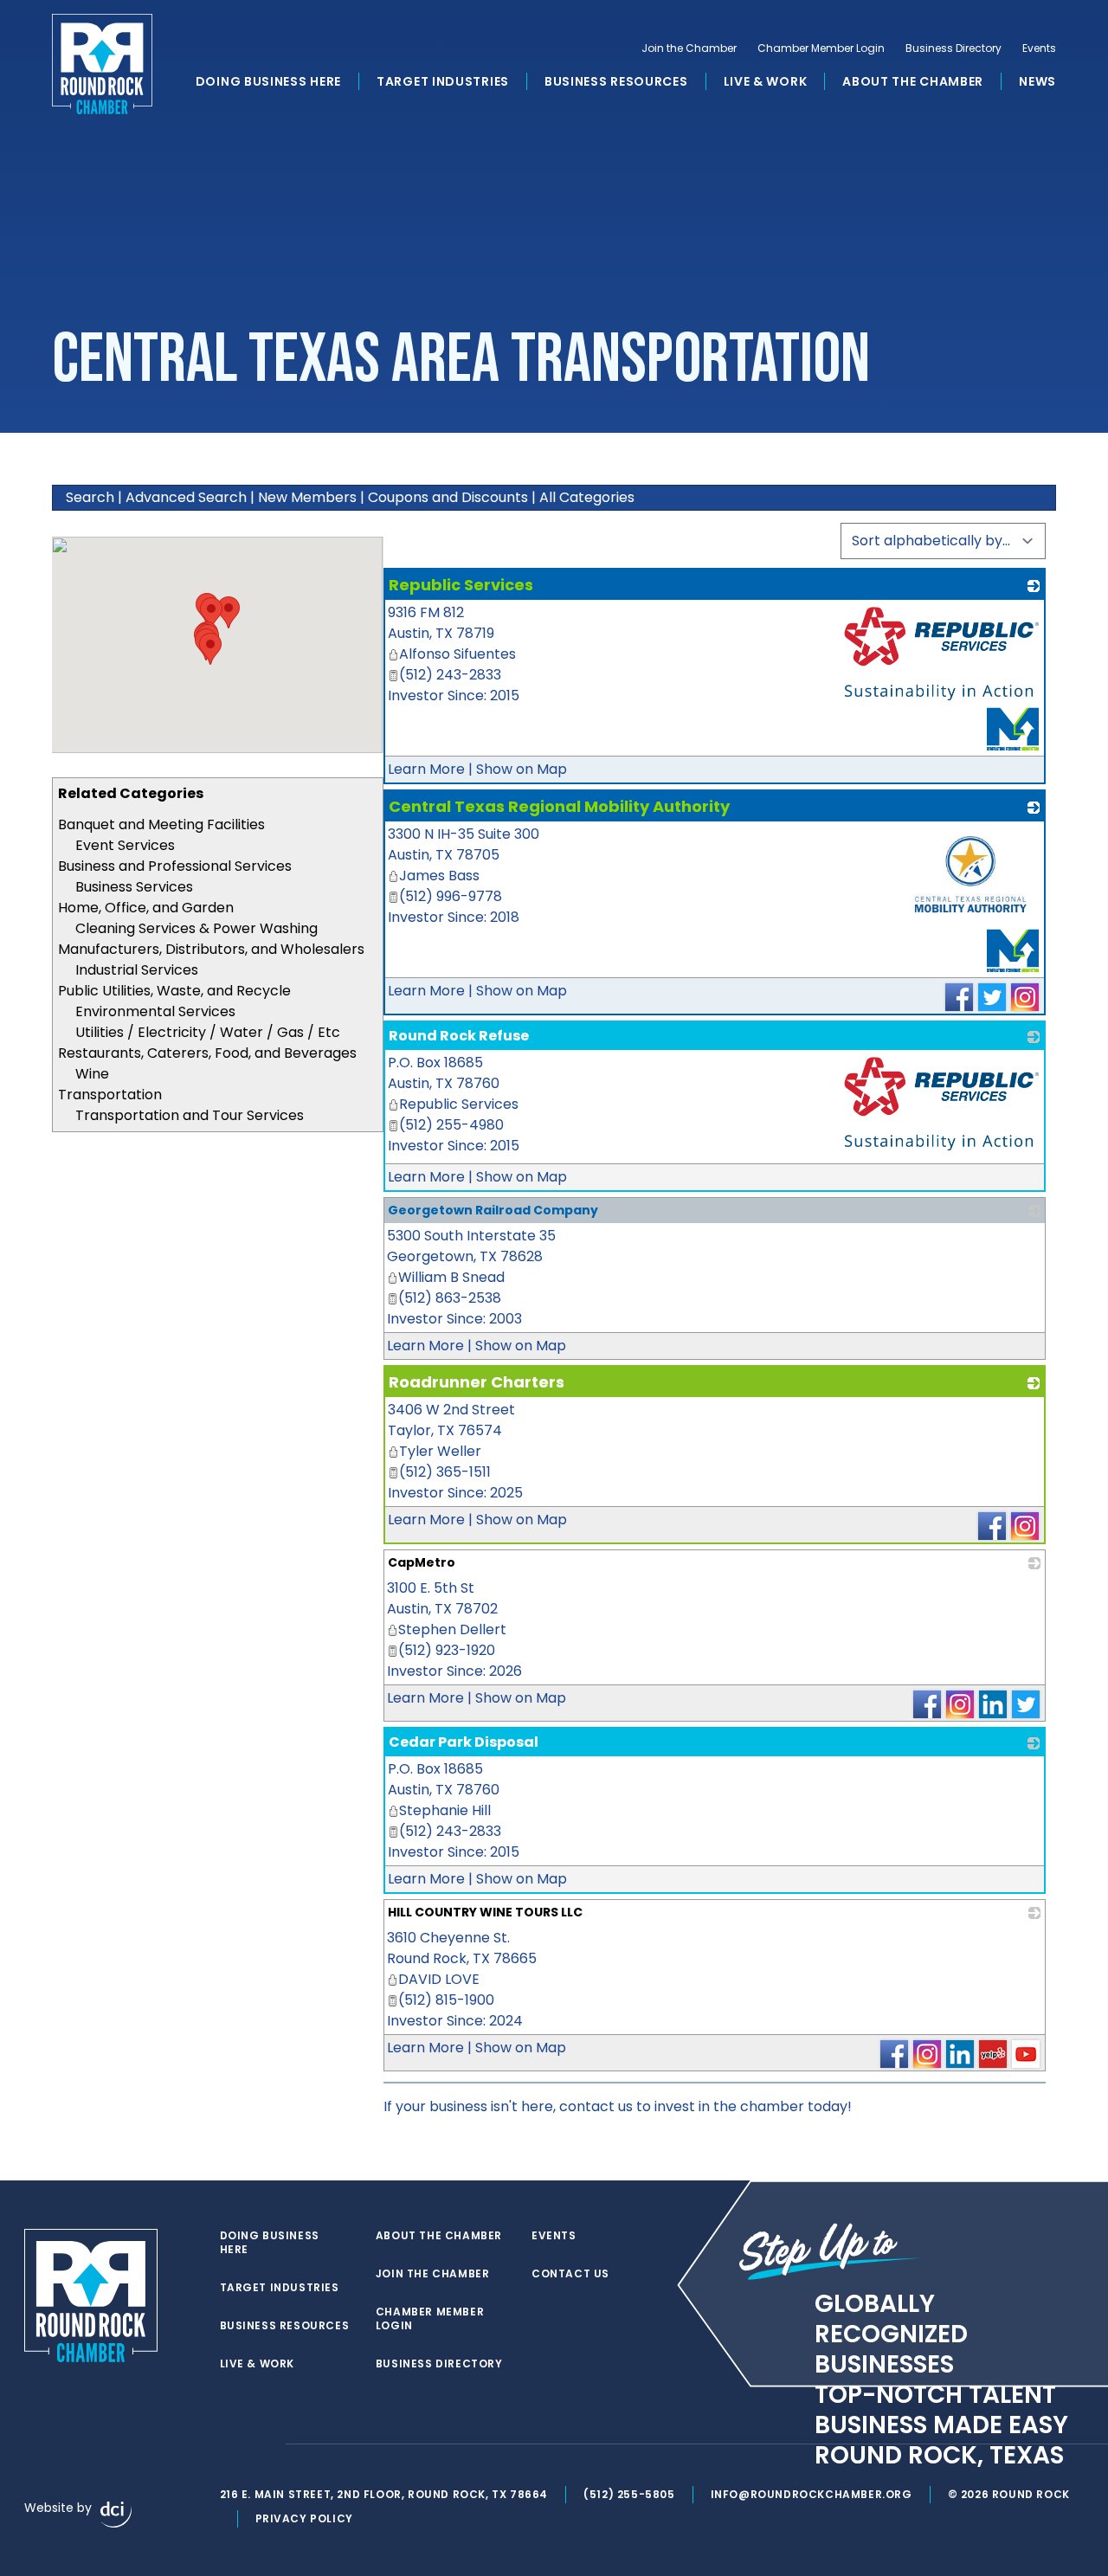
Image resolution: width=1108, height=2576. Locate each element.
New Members (307, 497)
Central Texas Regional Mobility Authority (559, 806)
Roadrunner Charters (477, 1382)
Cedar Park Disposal (464, 1742)
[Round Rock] (102, 64)
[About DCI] (116, 2515)
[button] (210, 649)
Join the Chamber (689, 48)
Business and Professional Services (175, 866)
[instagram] (263, 2444)
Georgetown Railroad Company (493, 1210)
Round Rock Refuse (459, 1036)
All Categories (587, 497)
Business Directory (953, 48)
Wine (92, 1074)
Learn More (426, 769)
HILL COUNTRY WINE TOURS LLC (485, 1912)
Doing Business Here (268, 81)
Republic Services (461, 585)
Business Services (134, 887)
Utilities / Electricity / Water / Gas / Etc (208, 1032)
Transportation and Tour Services (190, 1115)
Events (1039, 48)
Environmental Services (155, 1011)
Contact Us (570, 2274)
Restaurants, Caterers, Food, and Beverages (207, 1053)
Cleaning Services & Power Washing (196, 928)
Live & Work (766, 81)
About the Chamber (913, 81)
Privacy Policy (304, 2518)
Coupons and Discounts (448, 497)
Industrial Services (137, 970)
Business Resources (616, 81)
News (1037, 81)
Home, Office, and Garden (146, 908)
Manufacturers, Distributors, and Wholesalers (211, 949)
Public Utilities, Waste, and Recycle (174, 991)
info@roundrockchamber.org (812, 2494)
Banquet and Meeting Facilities (161, 824)
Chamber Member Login (821, 48)
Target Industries (443, 81)
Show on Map (522, 769)
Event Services (125, 845)
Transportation (110, 1095)
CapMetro (422, 1562)
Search (90, 497)
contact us (596, 2106)
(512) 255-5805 (629, 2494)
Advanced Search (186, 497)
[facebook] (229, 2444)
